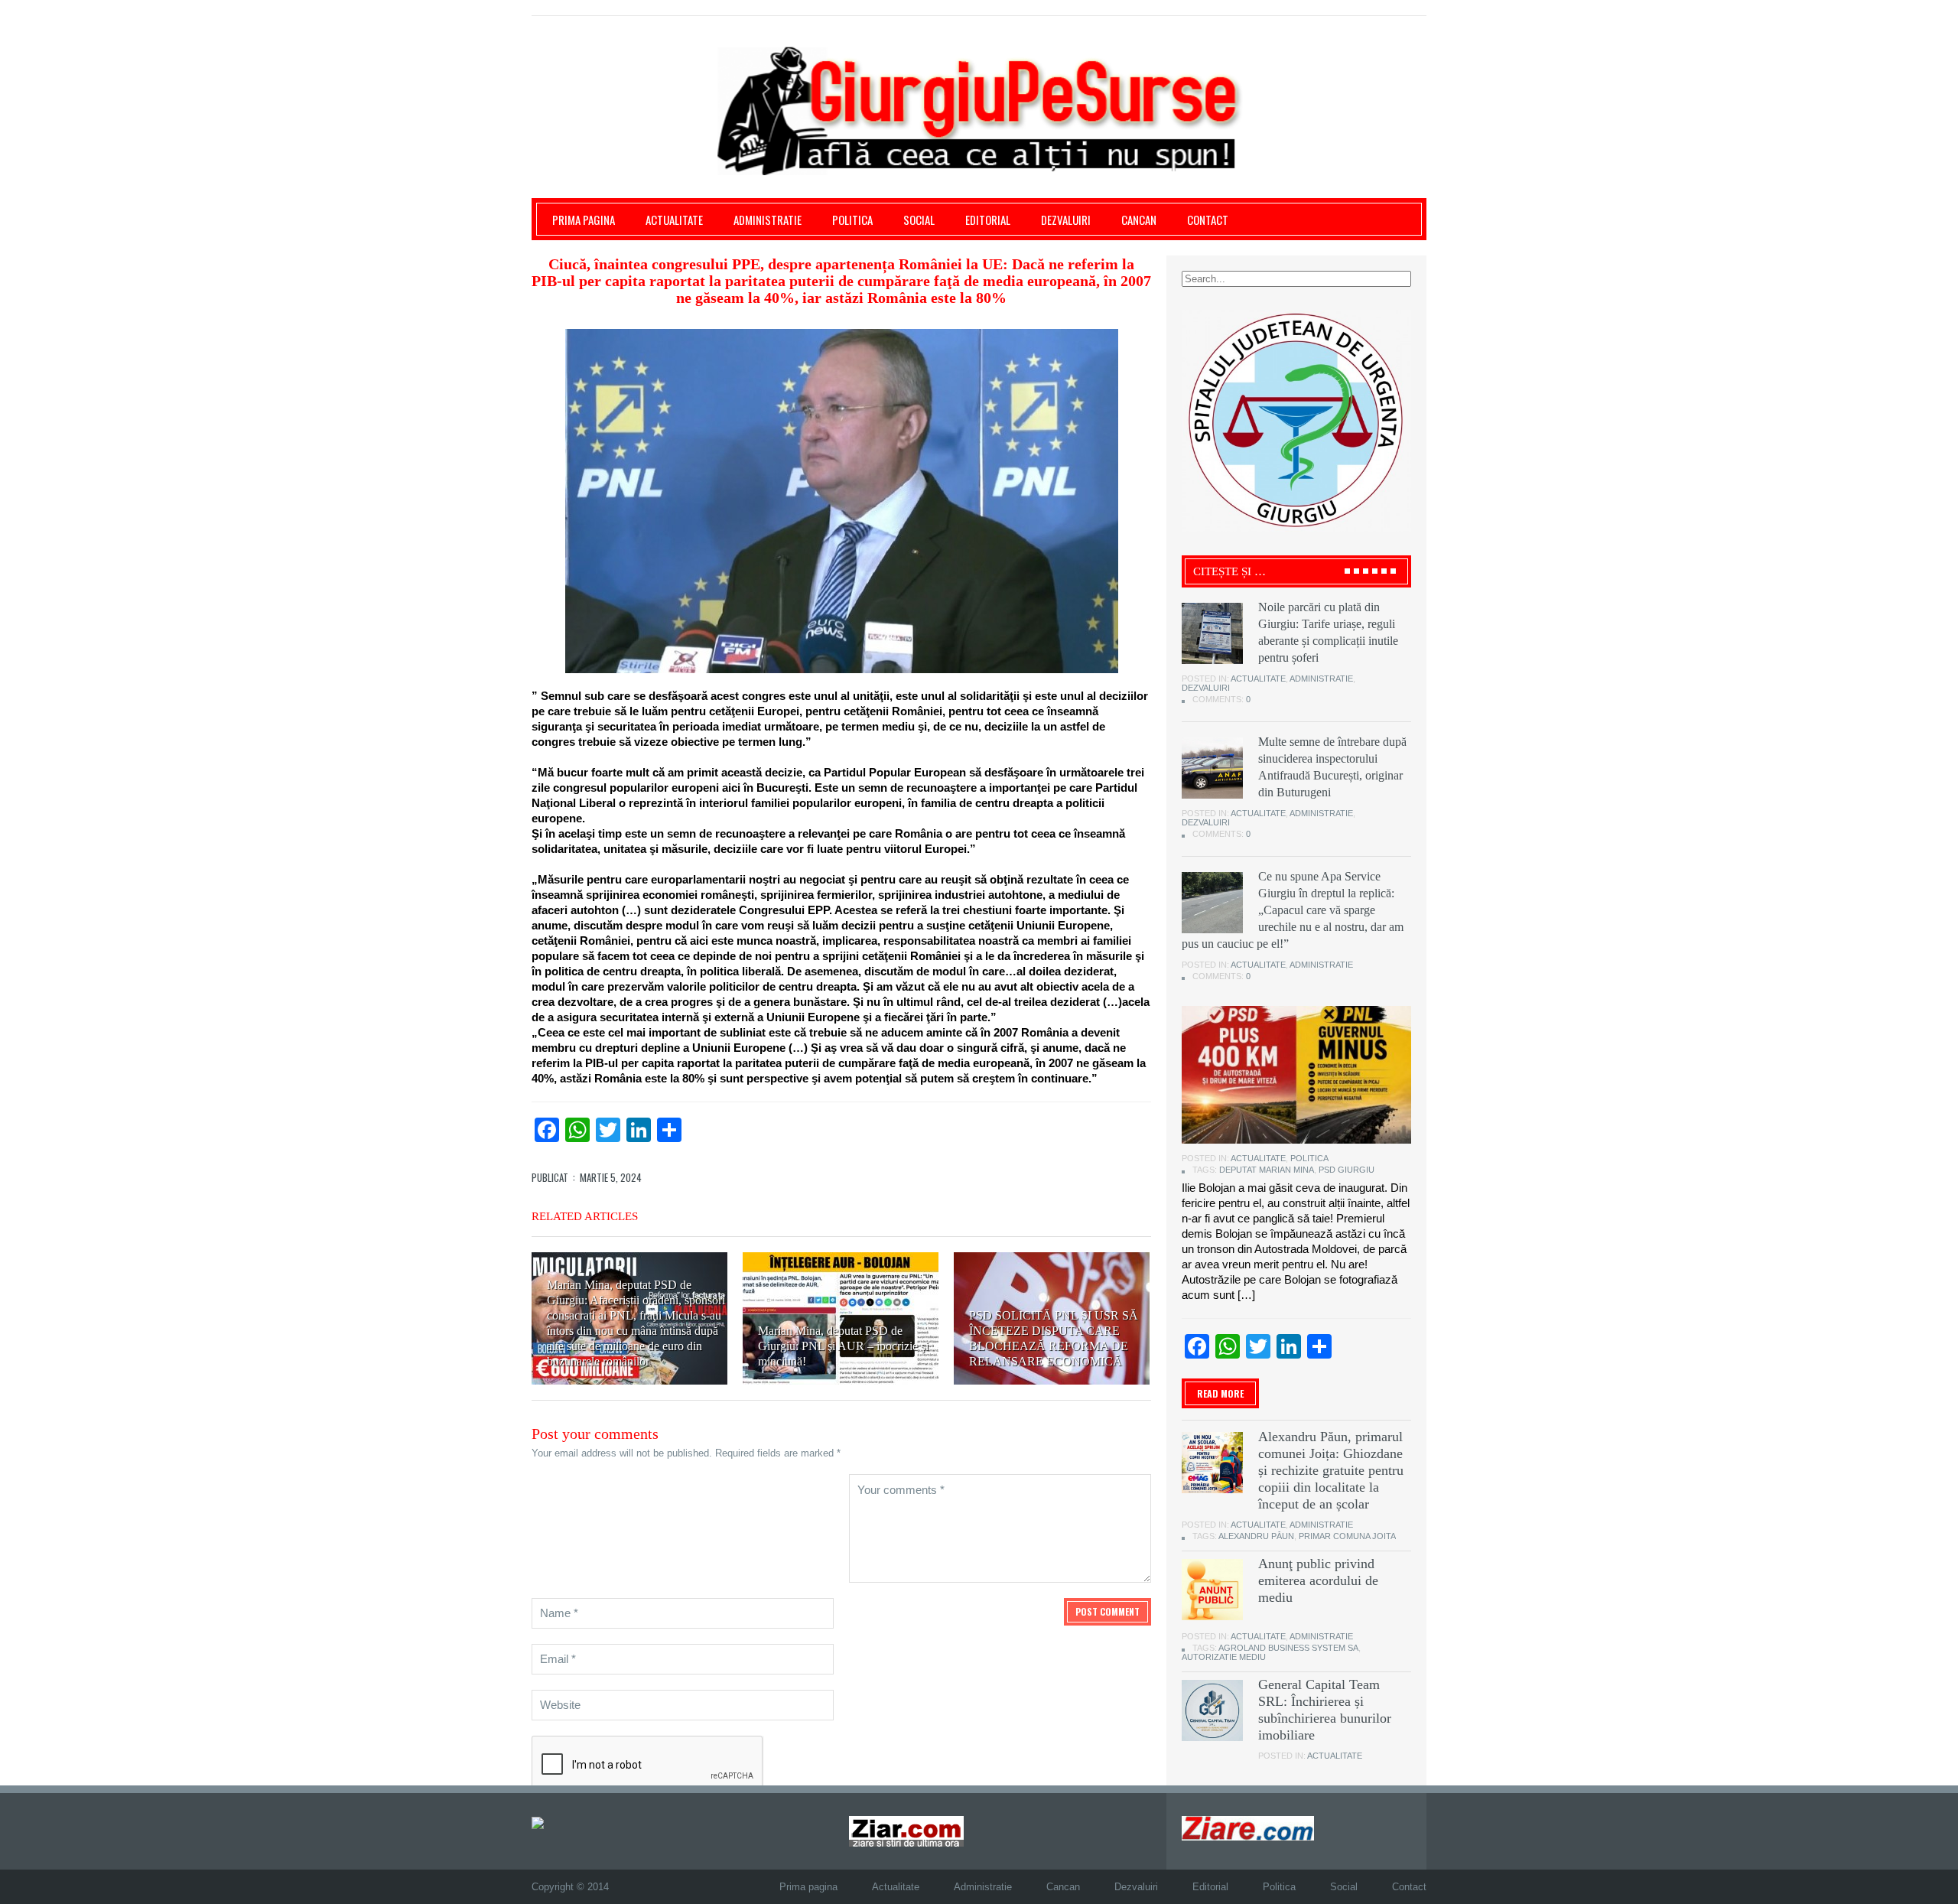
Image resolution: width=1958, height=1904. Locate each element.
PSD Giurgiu (1347, 1170)
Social (919, 220)
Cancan (1139, 220)
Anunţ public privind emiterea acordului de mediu (1318, 1580)
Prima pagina (584, 220)
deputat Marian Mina (1267, 1170)
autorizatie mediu (1224, 1657)
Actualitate (674, 220)
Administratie (768, 220)
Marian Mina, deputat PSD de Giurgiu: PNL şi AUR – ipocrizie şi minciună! (843, 1346)
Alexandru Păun (1256, 1536)
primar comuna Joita (1347, 1536)
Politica (852, 220)
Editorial (988, 220)
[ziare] (906, 1831)
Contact (1208, 220)
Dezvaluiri (1066, 220)
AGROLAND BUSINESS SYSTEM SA (1288, 1648)
